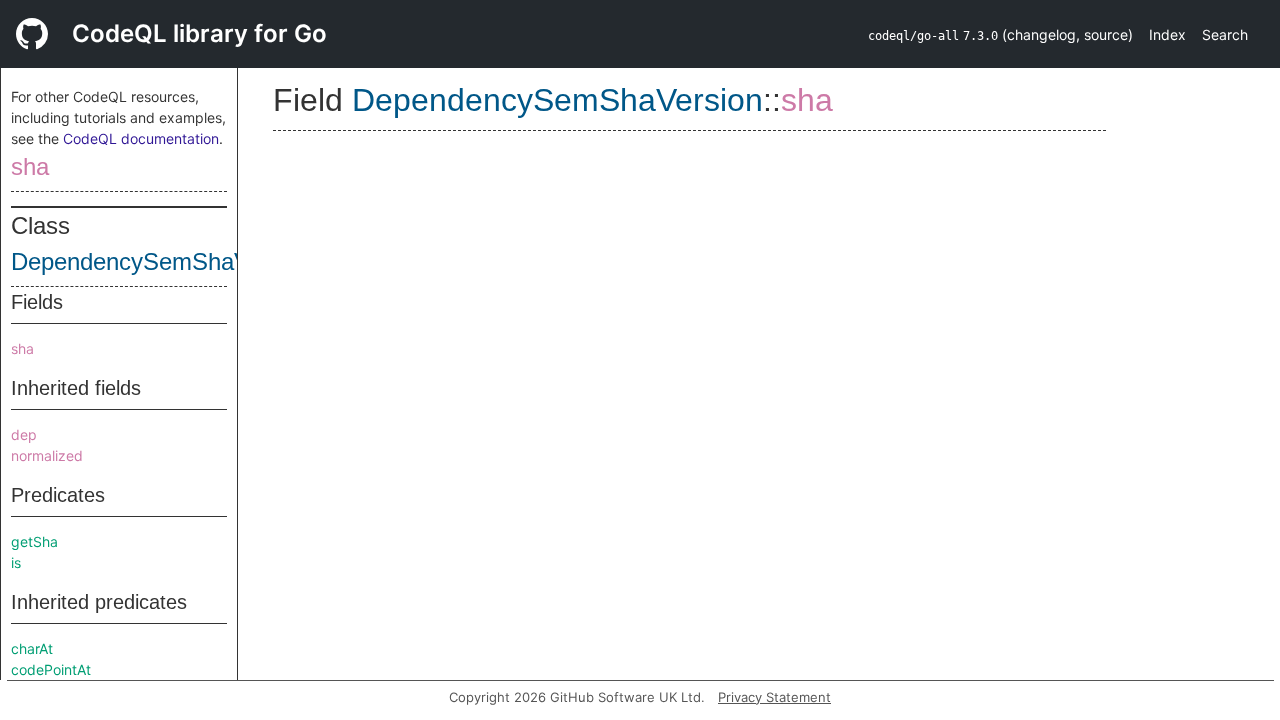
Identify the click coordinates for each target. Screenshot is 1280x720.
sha (30, 166)
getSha (34, 541)
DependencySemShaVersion (162, 261)
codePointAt (51, 669)
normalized (47, 455)
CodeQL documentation (141, 138)
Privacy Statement (774, 697)
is (16, 562)
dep (24, 434)
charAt (32, 648)
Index (1167, 34)
